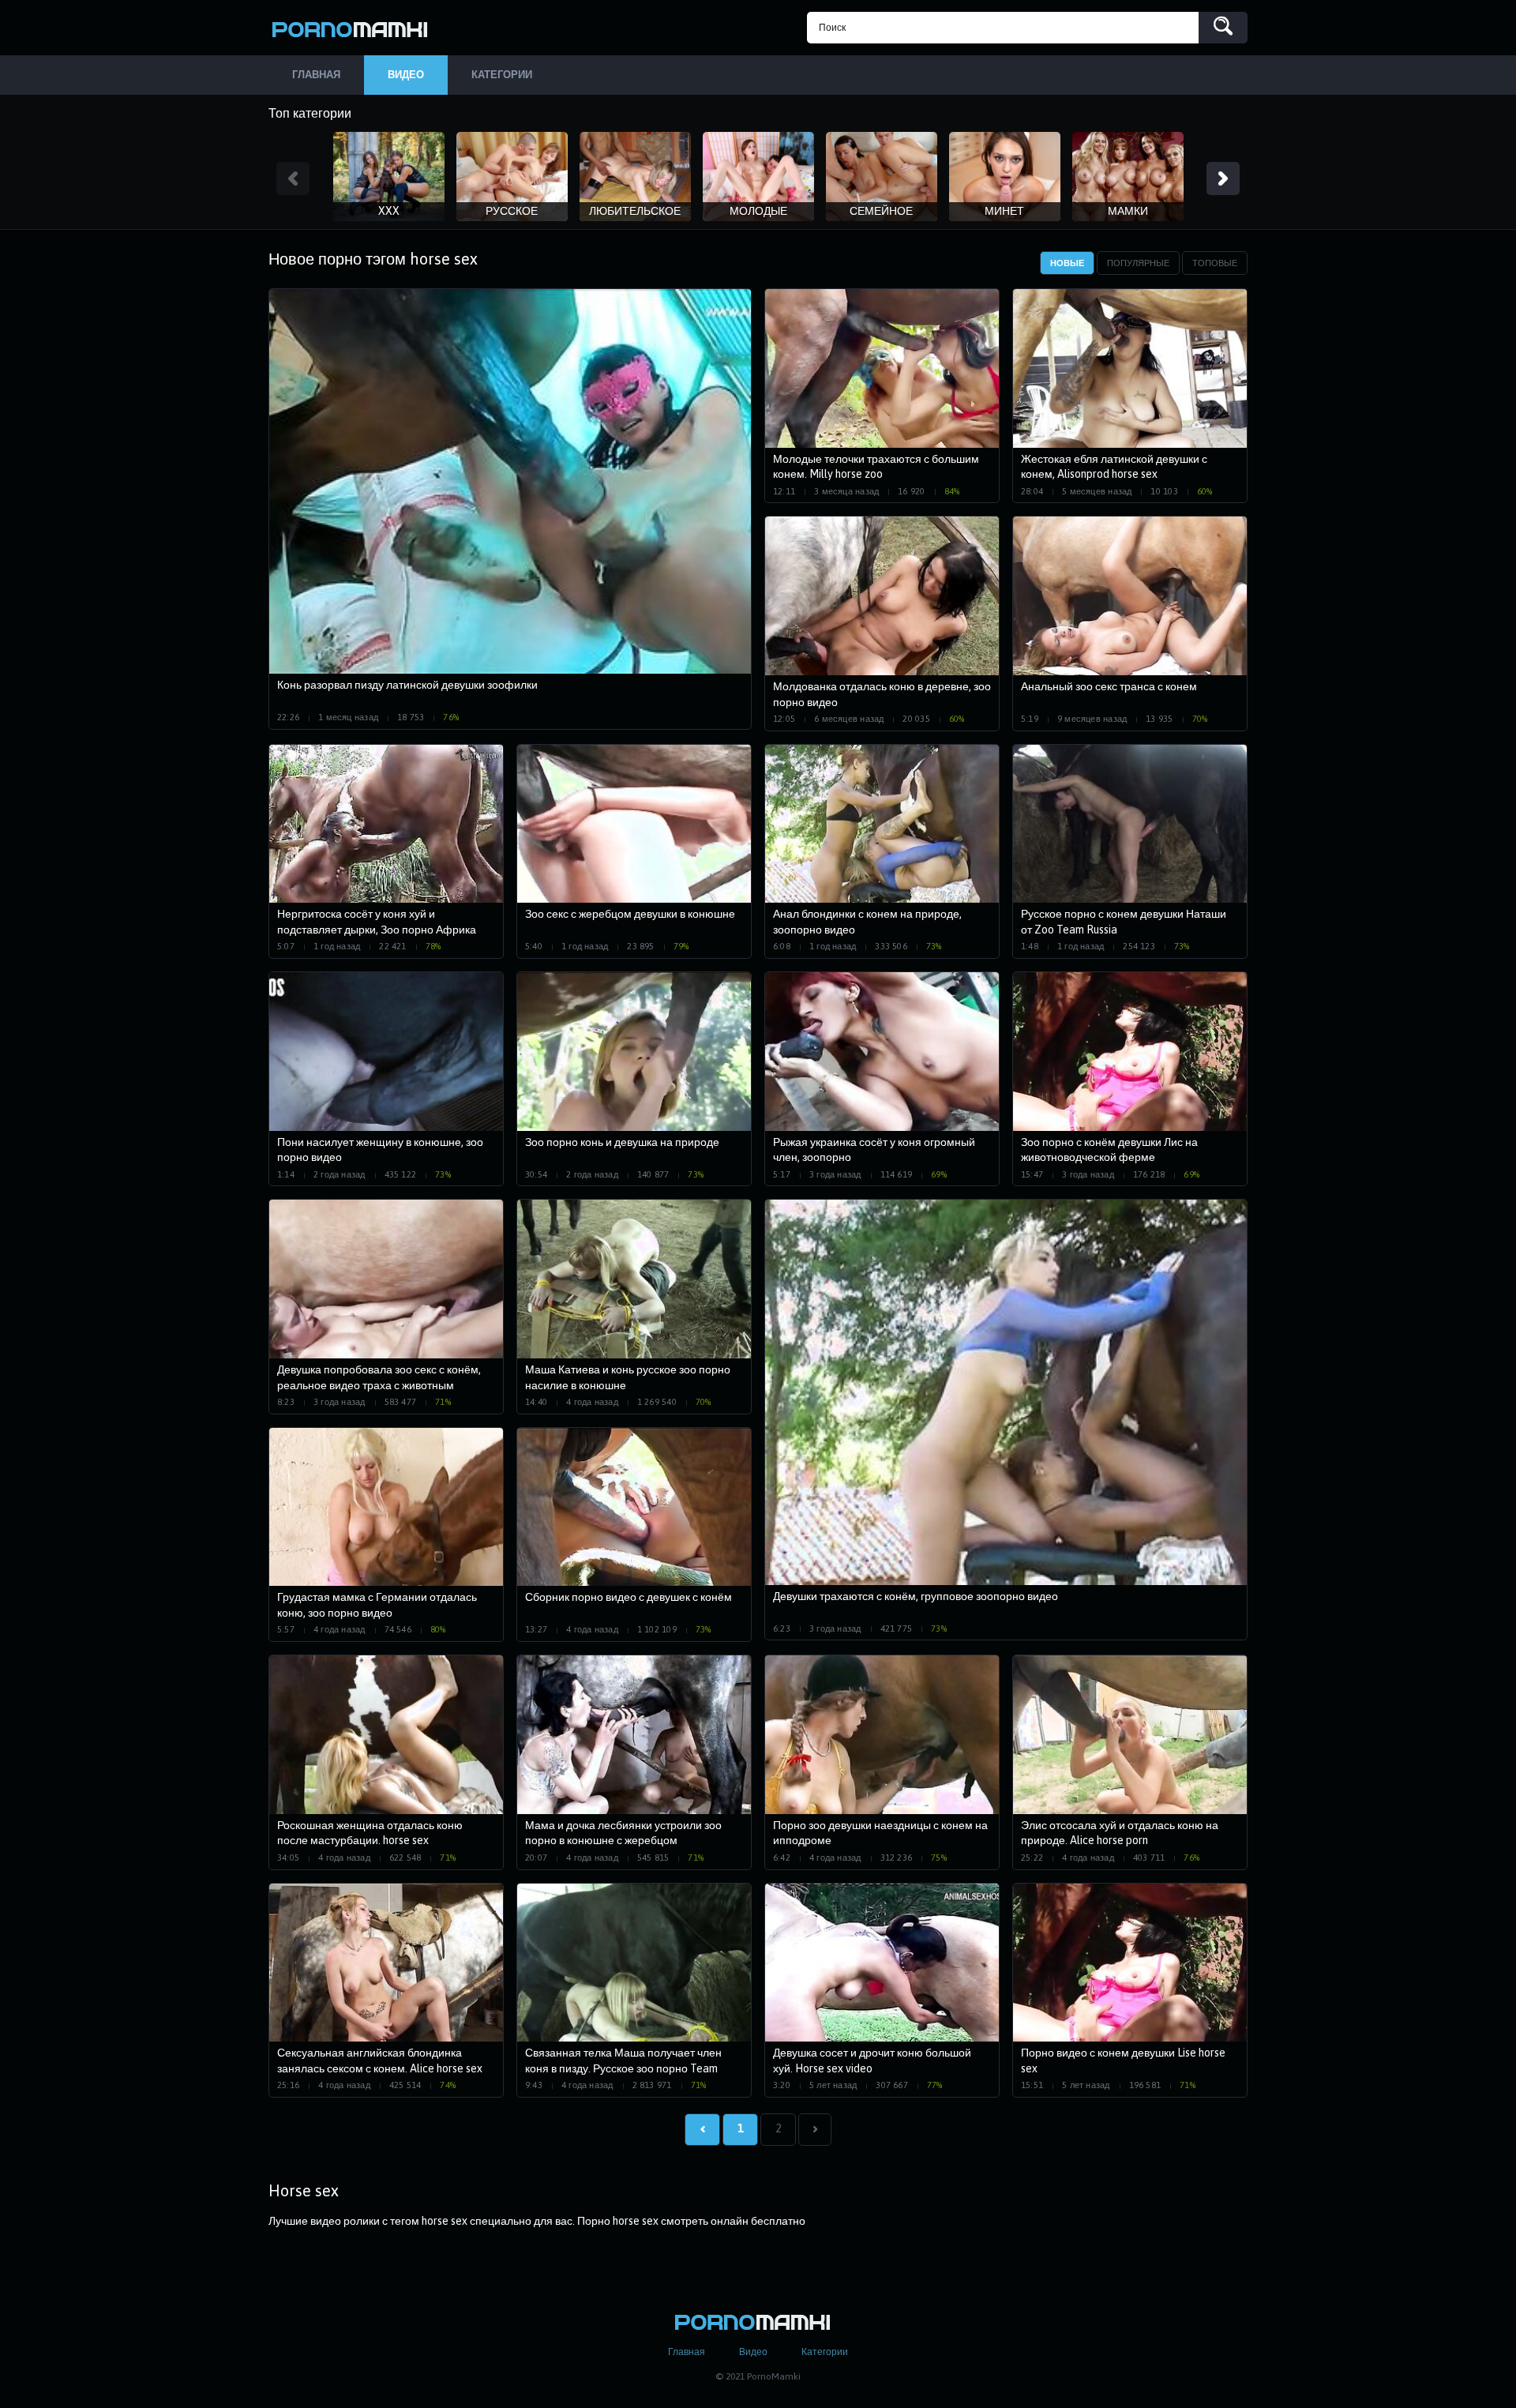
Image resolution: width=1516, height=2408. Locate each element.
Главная (687, 2352)
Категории (825, 2352)
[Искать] (1223, 28)
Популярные (1138, 263)
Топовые (1215, 263)
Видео (753, 2352)
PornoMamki (355, 28)
